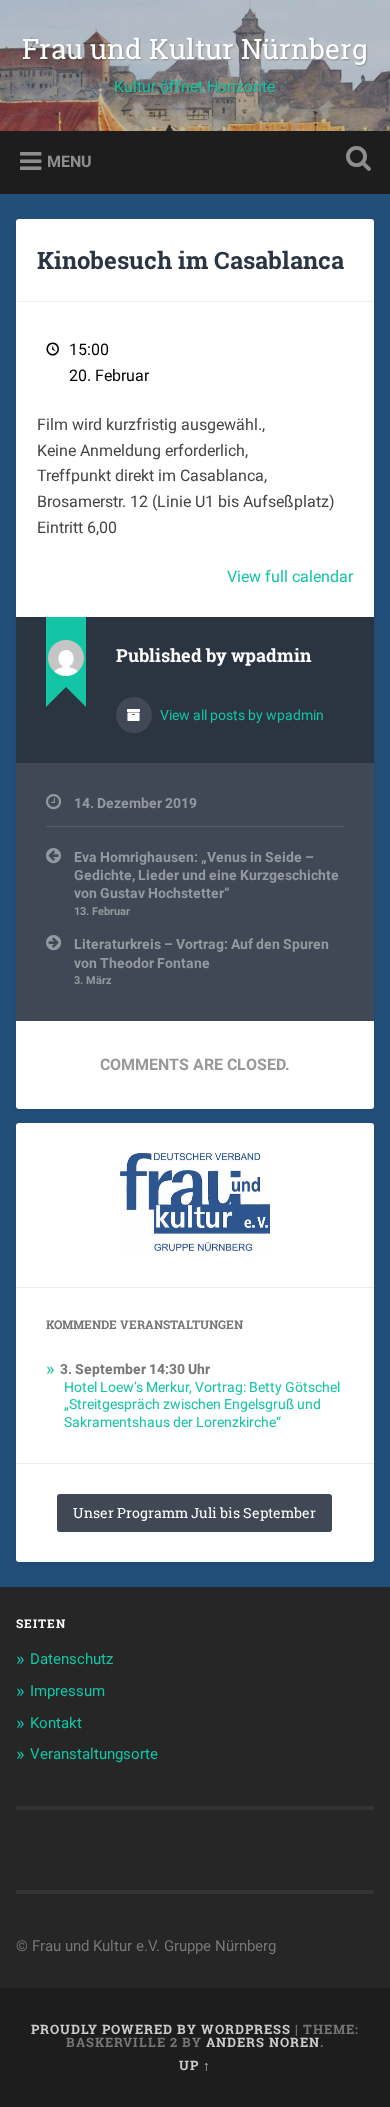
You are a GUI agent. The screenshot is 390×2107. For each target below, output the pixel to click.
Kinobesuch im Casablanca (190, 260)
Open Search (355, 160)
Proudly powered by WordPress (161, 2029)
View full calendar (290, 576)
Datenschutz (71, 1659)
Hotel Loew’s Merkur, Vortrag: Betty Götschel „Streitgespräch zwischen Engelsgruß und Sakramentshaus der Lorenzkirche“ (202, 1404)
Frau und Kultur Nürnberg (195, 48)
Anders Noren (263, 2042)
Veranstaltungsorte (94, 1754)
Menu (69, 160)
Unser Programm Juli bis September (194, 1512)
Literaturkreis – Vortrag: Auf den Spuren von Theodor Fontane (201, 961)
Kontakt (56, 1723)
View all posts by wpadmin (240, 715)
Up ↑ (195, 2065)
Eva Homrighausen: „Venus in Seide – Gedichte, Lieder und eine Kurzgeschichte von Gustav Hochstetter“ (206, 883)
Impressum (67, 1691)
